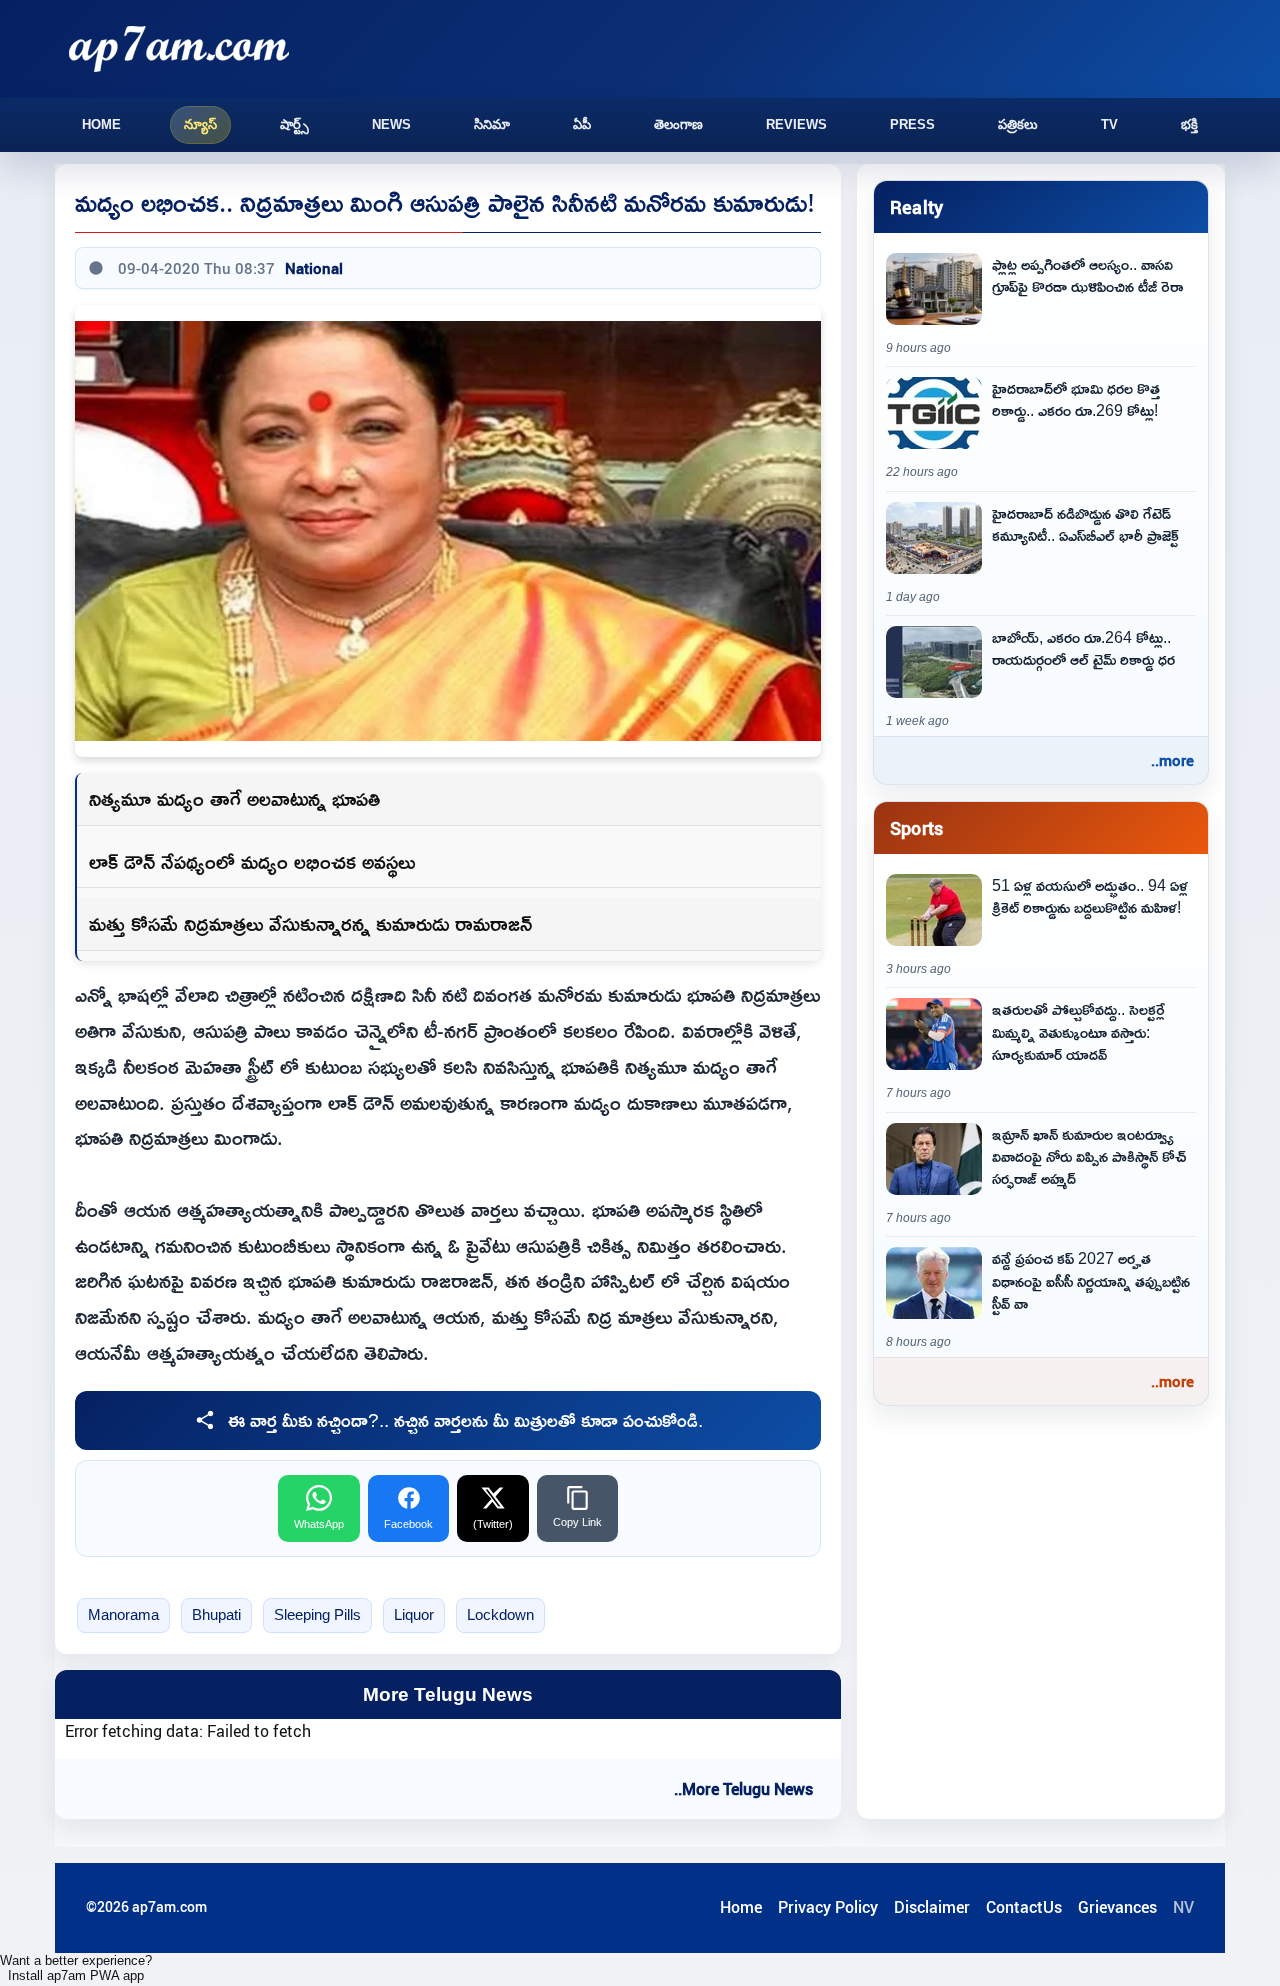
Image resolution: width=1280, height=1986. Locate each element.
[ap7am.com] (179, 48)
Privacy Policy (828, 1907)
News (391, 124)
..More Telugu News (743, 1789)
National (314, 268)
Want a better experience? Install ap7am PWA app (76, 1968)
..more (1172, 760)
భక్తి (1189, 124)
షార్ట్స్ (294, 124)
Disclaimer (932, 1907)
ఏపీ (582, 124)
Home (101, 124)
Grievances (1117, 1907)
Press (912, 124)
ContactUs (1024, 1907)
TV (1109, 124)
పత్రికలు (1018, 124)
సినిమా (492, 124)
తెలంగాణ (678, 124)
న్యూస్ (200, 124)
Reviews (796, 124)
